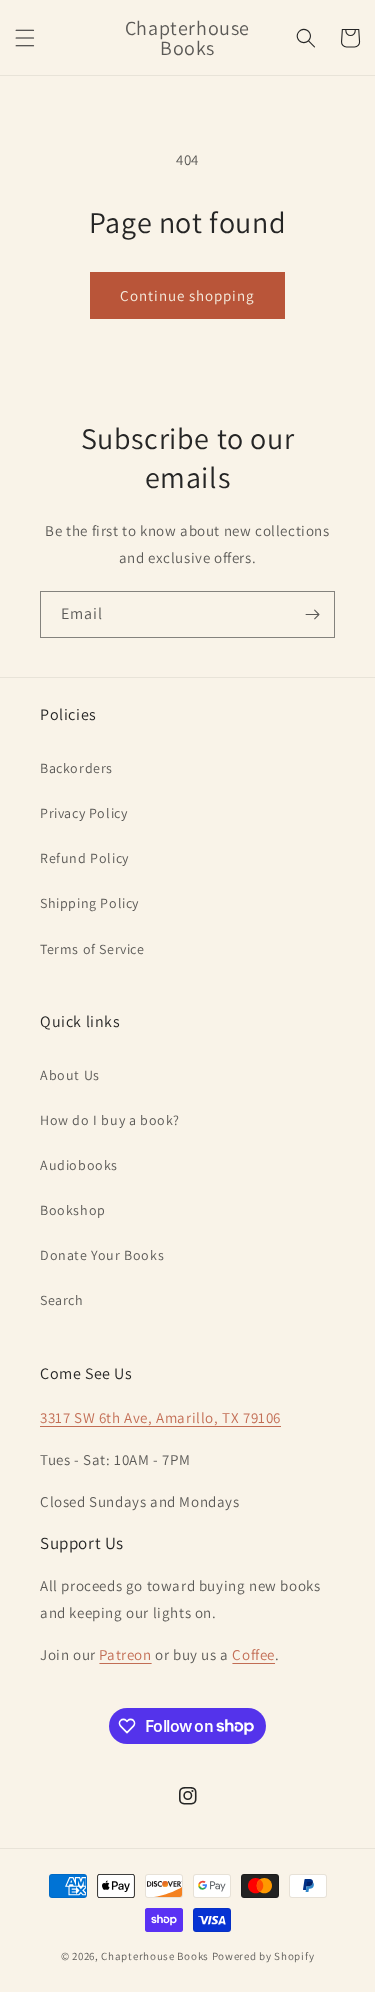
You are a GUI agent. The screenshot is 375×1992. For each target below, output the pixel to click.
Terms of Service (92, 949)
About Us (70, 1075)
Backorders (76, 768)
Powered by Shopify (263, 1956)
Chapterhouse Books (155, 1956)
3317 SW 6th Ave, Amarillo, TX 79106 (160, 1417)
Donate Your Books (102, 1255)
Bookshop (73, 1210)
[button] (25, 38)
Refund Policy (84, 858)
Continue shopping (187, 295)
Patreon (125, 1654)
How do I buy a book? (110, 1120)
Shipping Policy (89, 903)
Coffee (253, 1654)
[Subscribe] (312, 614)
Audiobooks (79, 1165)
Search (62, 1300)
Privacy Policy (83, 813)
